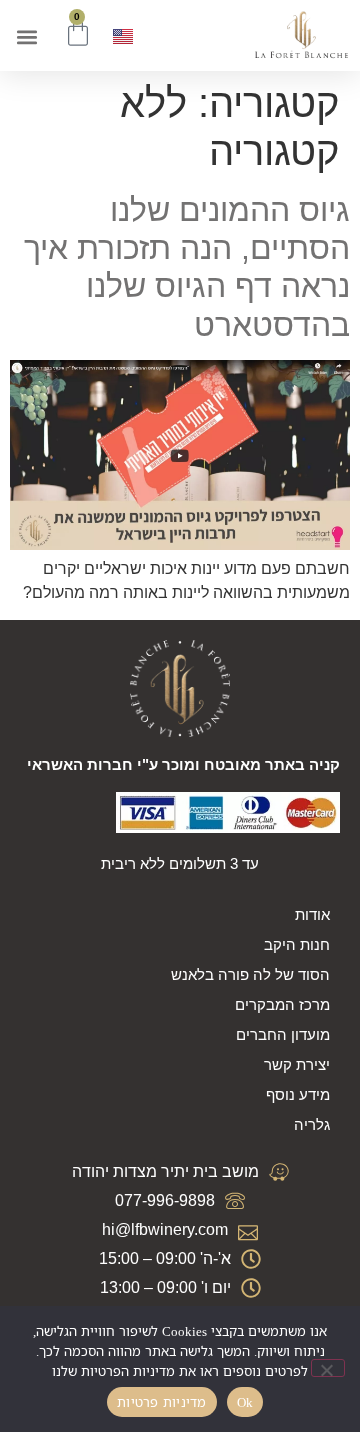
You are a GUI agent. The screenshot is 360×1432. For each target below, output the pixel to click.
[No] (328, 1368)
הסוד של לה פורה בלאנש (250, 974)
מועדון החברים (283, 1034)
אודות (312, 914)
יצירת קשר (297, 1064)
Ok (245, 1402)
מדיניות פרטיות (162, 1402)
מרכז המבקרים (282, 1004)
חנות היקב (297, 944)
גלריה (312, 1124)
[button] (26, 37)
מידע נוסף (298, 1094)
